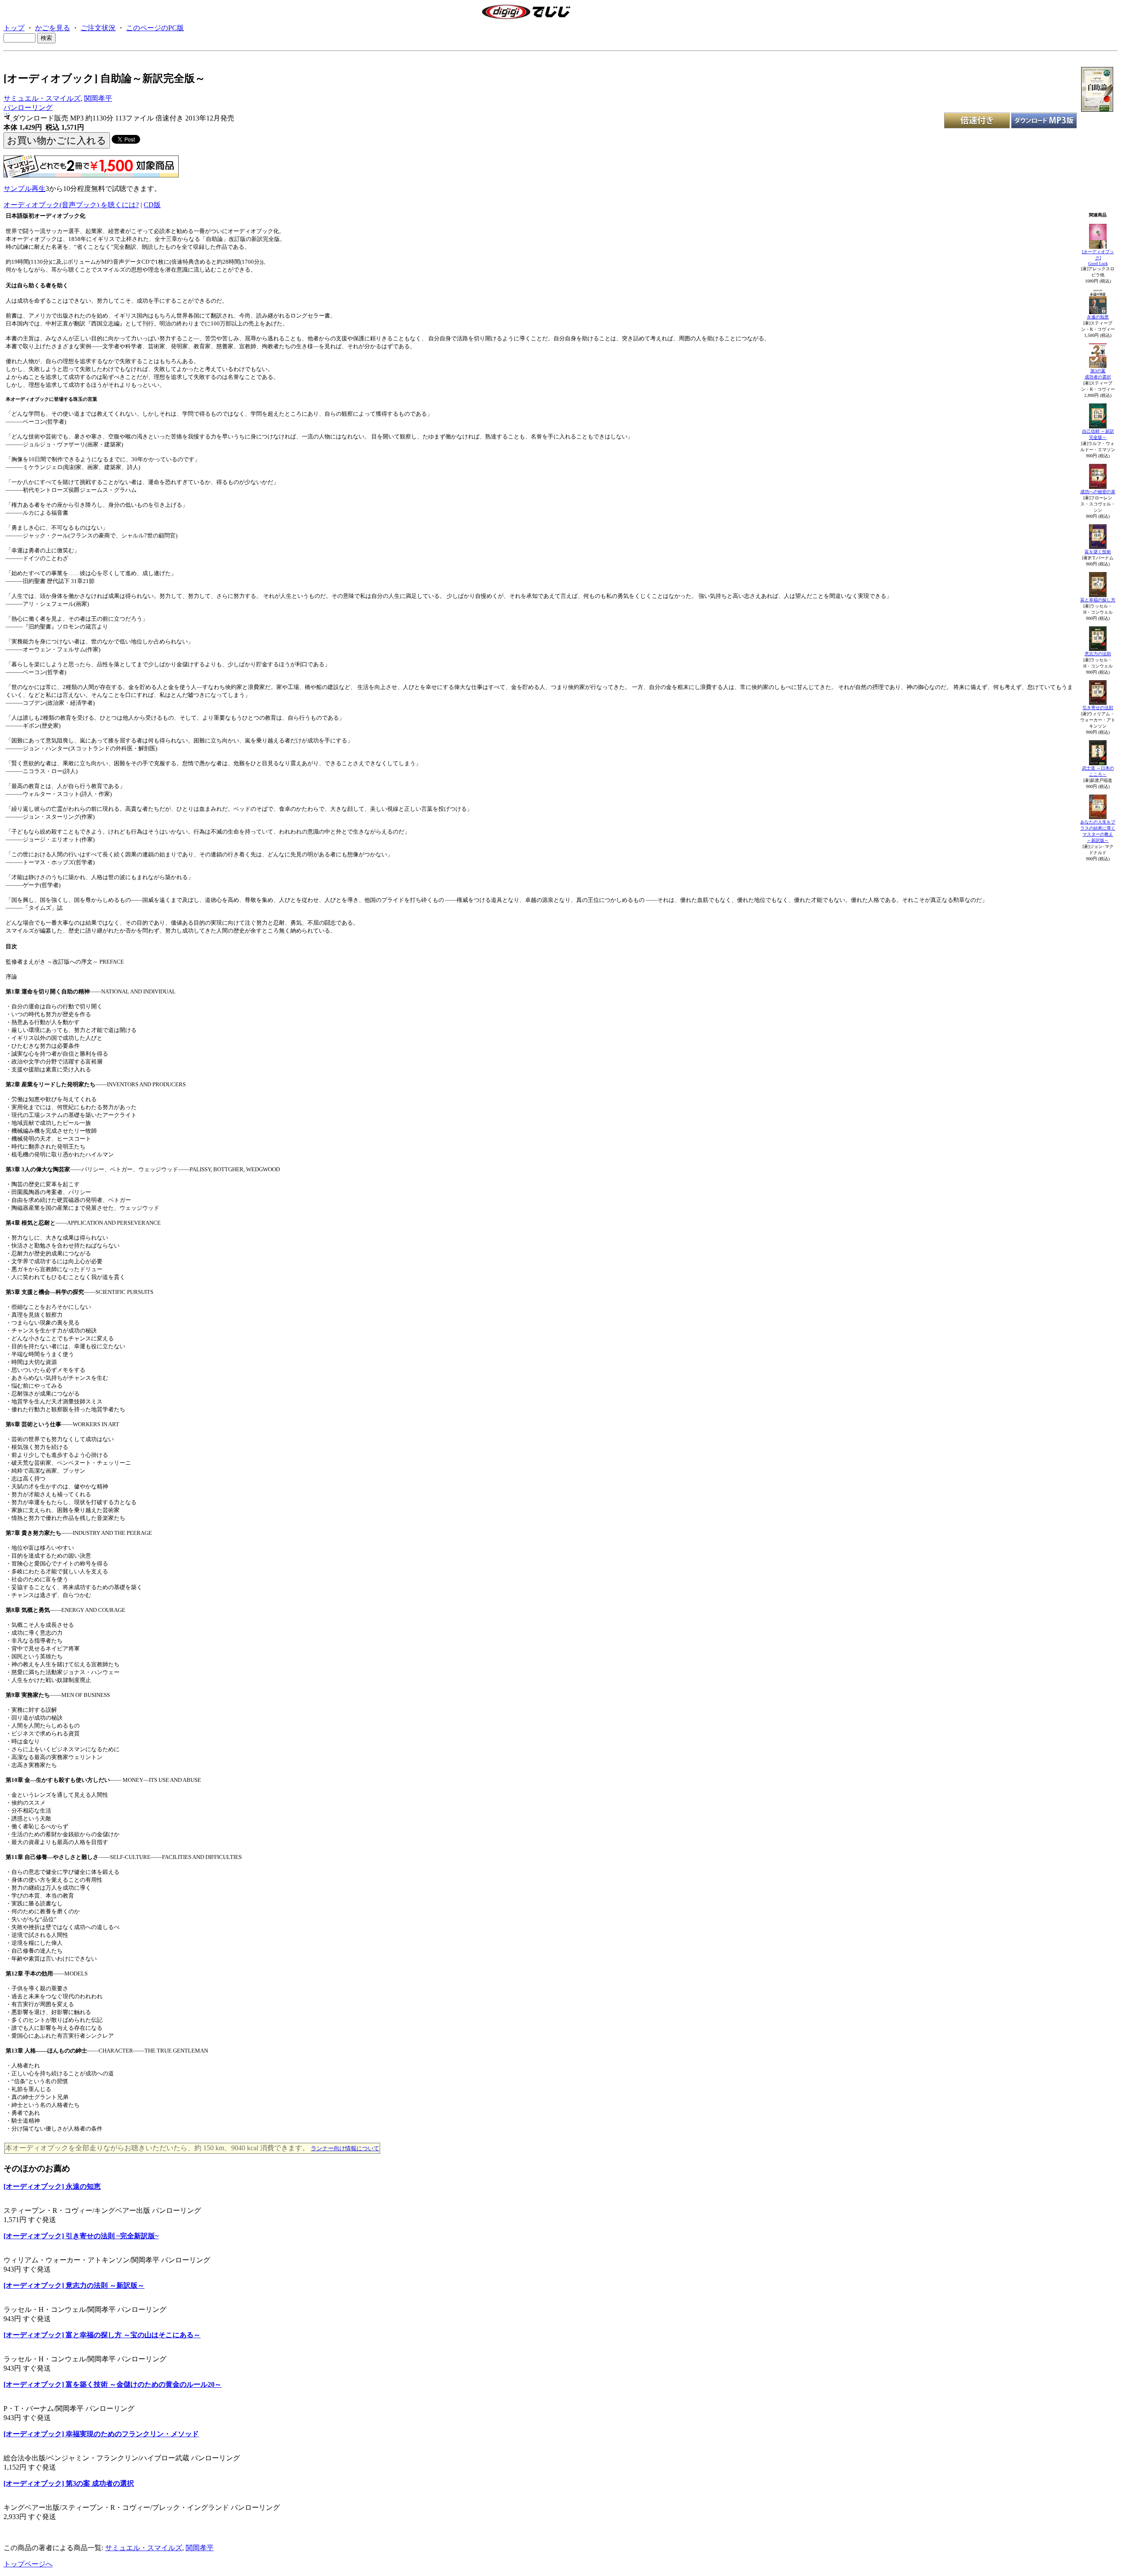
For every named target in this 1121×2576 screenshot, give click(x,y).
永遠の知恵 (1098, 317)
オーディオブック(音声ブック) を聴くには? (71, 205)
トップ (14, 28)
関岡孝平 (98, 98)
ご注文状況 (98, 28)
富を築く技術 (1098, 552)
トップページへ (28, 2564)
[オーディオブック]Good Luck (1098, 258)
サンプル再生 (25, 189)
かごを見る (53, 28)
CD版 (152, 205)
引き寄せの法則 (1098, 708)
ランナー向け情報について (345, 2148)
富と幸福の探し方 (1098, 600)
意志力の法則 (1098, 654)
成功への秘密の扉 (1098, 492)
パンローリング (28, 108)
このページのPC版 (155, 28)
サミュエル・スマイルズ (42, 98)
